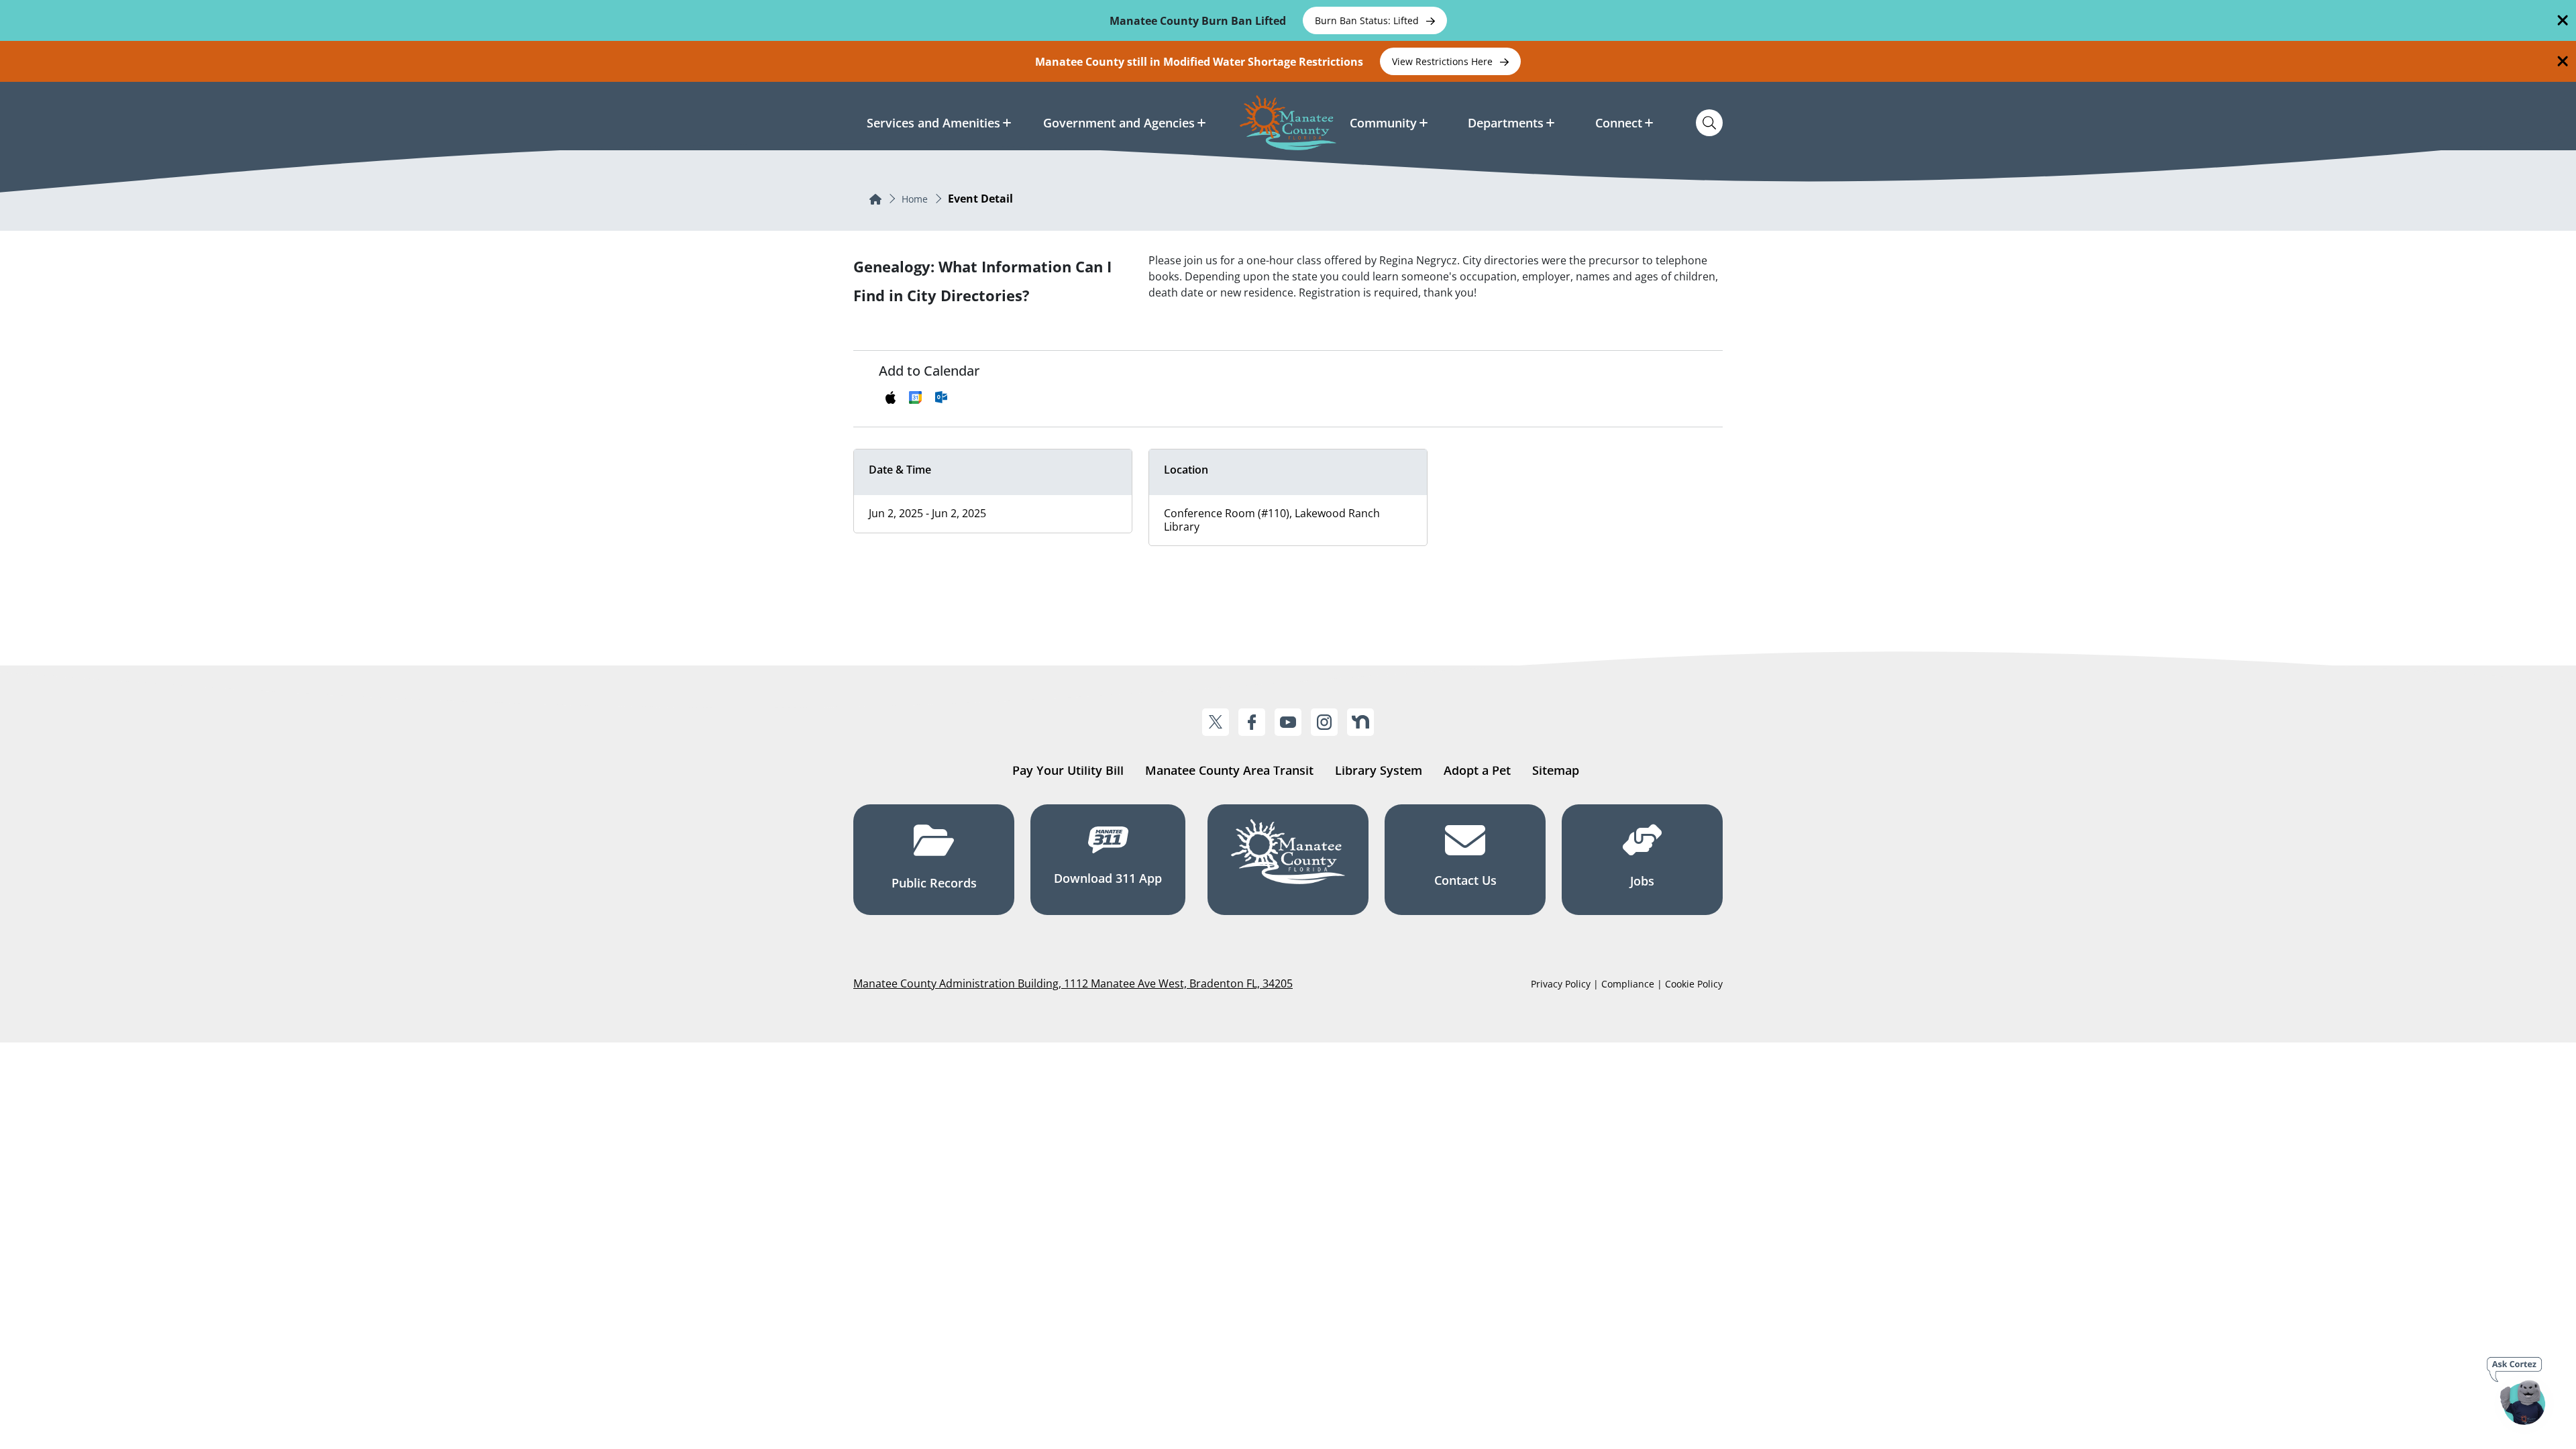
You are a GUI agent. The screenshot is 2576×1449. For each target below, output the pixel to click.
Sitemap (1556, 770)
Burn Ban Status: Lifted (1368, 20)
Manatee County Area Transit (1229, 770)
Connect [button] (1619, 123)
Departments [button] (1506, 123)
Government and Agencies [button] (1119, 123)
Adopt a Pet (1477, 770)
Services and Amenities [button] (933, 123)
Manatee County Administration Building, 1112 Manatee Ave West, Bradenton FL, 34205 (1073, 983)
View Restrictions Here (1444, 61)
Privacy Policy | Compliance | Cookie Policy (1627, 984)
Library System (1379, 770)
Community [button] (1383, 123)
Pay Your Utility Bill (1068, 770)
